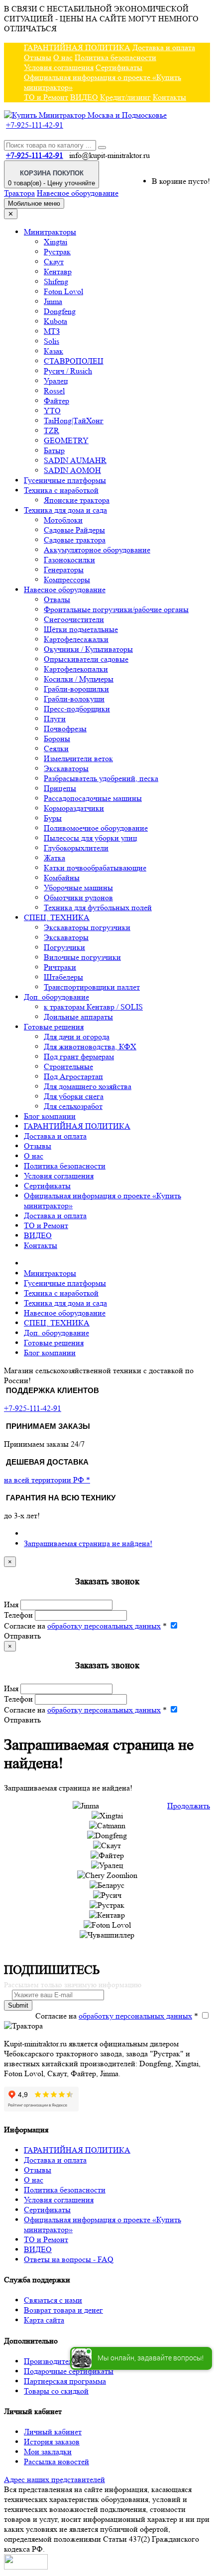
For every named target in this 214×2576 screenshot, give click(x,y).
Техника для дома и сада (65, 510)
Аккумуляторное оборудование (97, 550)
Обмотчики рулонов (78, 898)
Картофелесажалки (76, 639)
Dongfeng (60, 311)
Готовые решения (54, 1027)
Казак (53, 351)
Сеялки (56, 748)
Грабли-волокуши (74, 699)
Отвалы (57, 599)
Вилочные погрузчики (82, 957)
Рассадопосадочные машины (93, 798)
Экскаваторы (66, 768)
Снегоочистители (74, 619)
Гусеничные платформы (65, 480)
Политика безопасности (115, 57)
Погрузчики (64, 947)
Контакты (169, 97)
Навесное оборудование (78, 193)
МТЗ (52, 331)
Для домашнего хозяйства (88, 1086)
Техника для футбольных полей (98, 907)
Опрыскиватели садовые (86, 659)
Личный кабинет (53, 2432)
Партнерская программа (65, 2381)
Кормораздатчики (74, 808)
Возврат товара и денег (63, 2310)
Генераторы (64, 570)
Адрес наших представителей (54, 2479)
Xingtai (55, 242)
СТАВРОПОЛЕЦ (74, 361)
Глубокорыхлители (76, 848)
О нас (63, 57)
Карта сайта (44, 2320)
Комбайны (62, 878)
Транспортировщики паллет (92, 987)
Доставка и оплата (164, 47)
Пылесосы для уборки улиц (91, 838)
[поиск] (102, 148)
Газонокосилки (69, 560)
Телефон (18, 1615)
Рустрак (57, 252)
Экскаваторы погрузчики (87, 927)
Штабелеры (63, 977)
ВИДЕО (84, 97)
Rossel (54, 391)
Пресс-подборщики (77, 709)
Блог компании (50, 1116)
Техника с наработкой (61, 490)
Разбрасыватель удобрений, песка (101, 778)
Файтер (56, 401)
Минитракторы (50, 232)
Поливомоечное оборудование (96, 828)
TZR (52, 430)
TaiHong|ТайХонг (74, 421)
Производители (51, 2361)
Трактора (19, 193)
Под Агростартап (73, 1076)
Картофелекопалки (76, 669)
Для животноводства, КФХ (90, 1047)
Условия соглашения (59, 67)
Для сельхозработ (73, 1106)
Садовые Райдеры (74, 530)
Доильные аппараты (78, 1017)
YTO (52, 411)
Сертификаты (119, 67)
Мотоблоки (63, 520)
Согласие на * (85, 1626)
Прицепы (60, 788)
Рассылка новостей (56, 2461)
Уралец (56, 381)
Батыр (54, 450)
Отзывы (38, 57)
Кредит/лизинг (125, 97)
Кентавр (58, 272)
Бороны (57, 739)
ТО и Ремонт (46, 97)
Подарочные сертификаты (69, 2371)
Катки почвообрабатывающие (95, 868)
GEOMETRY (66, 440)
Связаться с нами (53, 2300)
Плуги (55, 719)
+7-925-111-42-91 (35, 125)
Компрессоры (67, 580)
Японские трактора (77, 500)
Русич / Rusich (68, 371)
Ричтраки (60, 967)
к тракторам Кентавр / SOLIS (93, 1007)
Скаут (54, 262)
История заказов (52, 2442)
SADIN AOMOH (72, 470)
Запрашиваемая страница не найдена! (88, 1543)
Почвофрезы (65, 729)
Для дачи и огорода (77, 1037)
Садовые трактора (75, 540)
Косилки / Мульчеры (79, 679)
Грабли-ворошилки (76, 689)
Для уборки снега (74, 1096)
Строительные (68, 1066)
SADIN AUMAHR (75, 460)
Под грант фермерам (79, 1056)
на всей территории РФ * (47, 1480)
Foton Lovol (63, 291)
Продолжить (189, 1806)
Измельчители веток (78, 758)
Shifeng (56, 281)
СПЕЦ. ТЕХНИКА (57, 917)
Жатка (54, 858)
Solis (52, 341)
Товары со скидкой (56, 2391)
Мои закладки (48, 2452)
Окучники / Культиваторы (88, 649)
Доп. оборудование (56, 997)
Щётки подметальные (81, 629)
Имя (11, 1604)
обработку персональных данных (104, 1626)
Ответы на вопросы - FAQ (69, 2259)
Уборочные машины (78, 888)
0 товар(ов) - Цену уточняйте (52, 178)
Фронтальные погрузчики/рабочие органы (116, 609)
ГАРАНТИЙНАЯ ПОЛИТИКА (77, 47)
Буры (53, 818)
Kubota (55, 321)
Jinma (53, 301)
